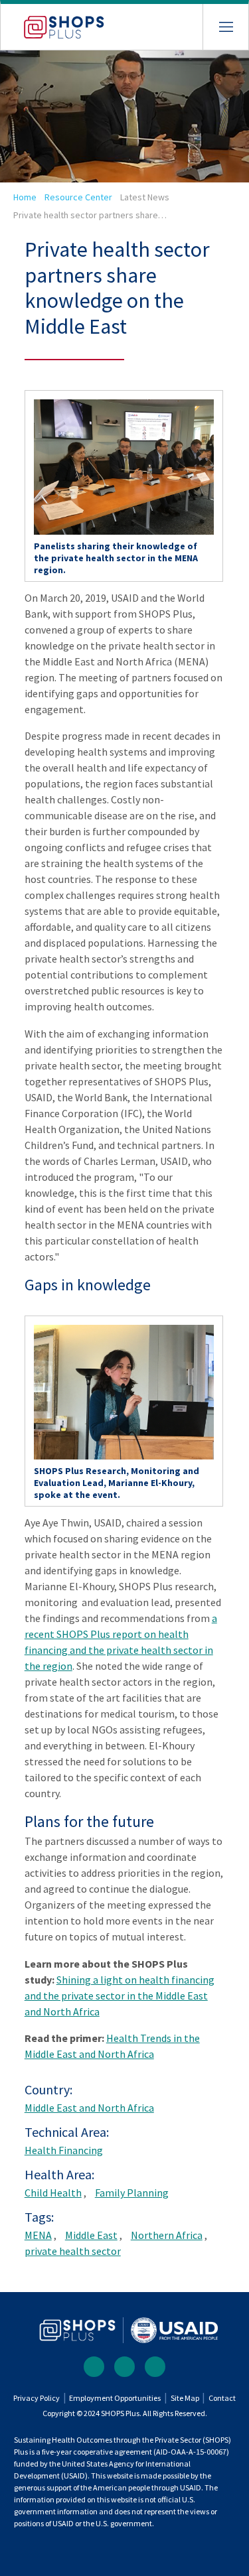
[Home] (52, 22)
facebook (94, 2367)
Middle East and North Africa (89, 2108)
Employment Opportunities (115, 2398)
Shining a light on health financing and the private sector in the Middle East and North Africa (120, 1996)
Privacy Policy (37, 2398)
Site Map (185, 2398)
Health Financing (64, 2150)
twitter (124, 2367)
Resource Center (78, 197)
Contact (222, 2398)
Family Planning (132, 2193)
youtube (155, 2367)
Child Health (53, 2193)
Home (25, 197)
